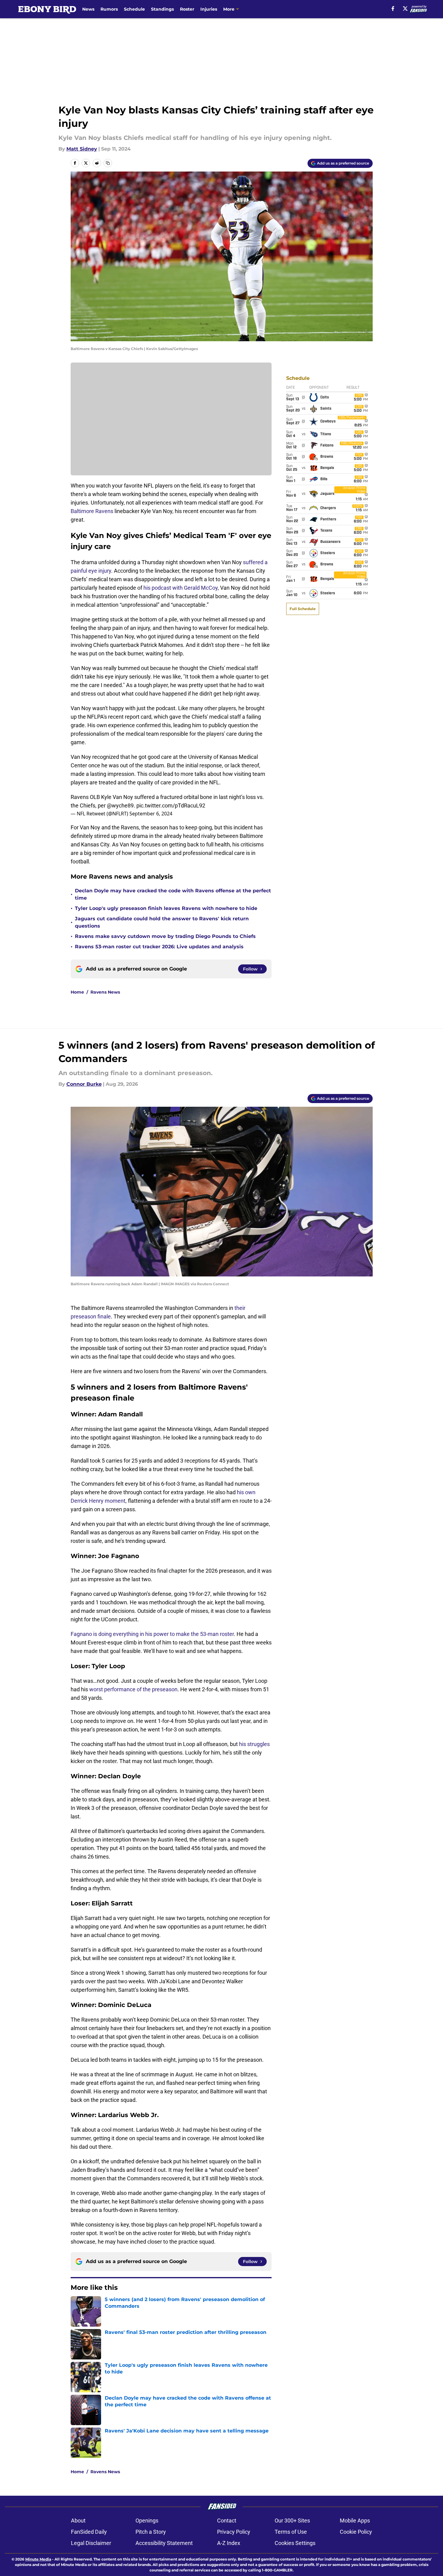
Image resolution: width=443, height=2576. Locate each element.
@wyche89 (120, 805)
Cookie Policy (356, 2532)
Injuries (209, 9)
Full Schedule (303, 609)
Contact (227, 2520)
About (78, 2520)
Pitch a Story (151, 2532)
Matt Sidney (82, 149)
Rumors (109, 9)
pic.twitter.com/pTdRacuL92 (171, 805)
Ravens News (105, 992)
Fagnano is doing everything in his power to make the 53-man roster (152, 1634)
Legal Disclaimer (91, 2543)
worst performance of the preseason (133, 1689)
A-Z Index (229, 2543)
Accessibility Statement (164, 2543)
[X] (405, 9)
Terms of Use (291, 2532)
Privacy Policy (234, 2532)
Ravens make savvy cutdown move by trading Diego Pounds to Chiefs (165, 936)
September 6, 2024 (151, 814)
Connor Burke (84, 1084)
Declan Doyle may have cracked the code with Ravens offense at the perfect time (173, 894)
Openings (147, 2520)
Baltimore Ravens (92, 511)
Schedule (134, 9)
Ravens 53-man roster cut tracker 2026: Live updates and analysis (159, 947)
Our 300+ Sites (292, 2520)
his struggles (254, 1744)
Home (77, 992)
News (88, 9)
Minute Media (38, 2559)
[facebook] (393, 9)
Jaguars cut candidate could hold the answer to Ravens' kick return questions (162, 922)
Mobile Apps (355, 2520)
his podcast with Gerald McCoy (181, 588)
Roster (187, 9)
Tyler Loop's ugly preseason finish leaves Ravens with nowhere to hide (166, 908)
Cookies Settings (295, 2543)
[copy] (108, 163)
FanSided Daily (89, 2532)
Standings (162, 9)
